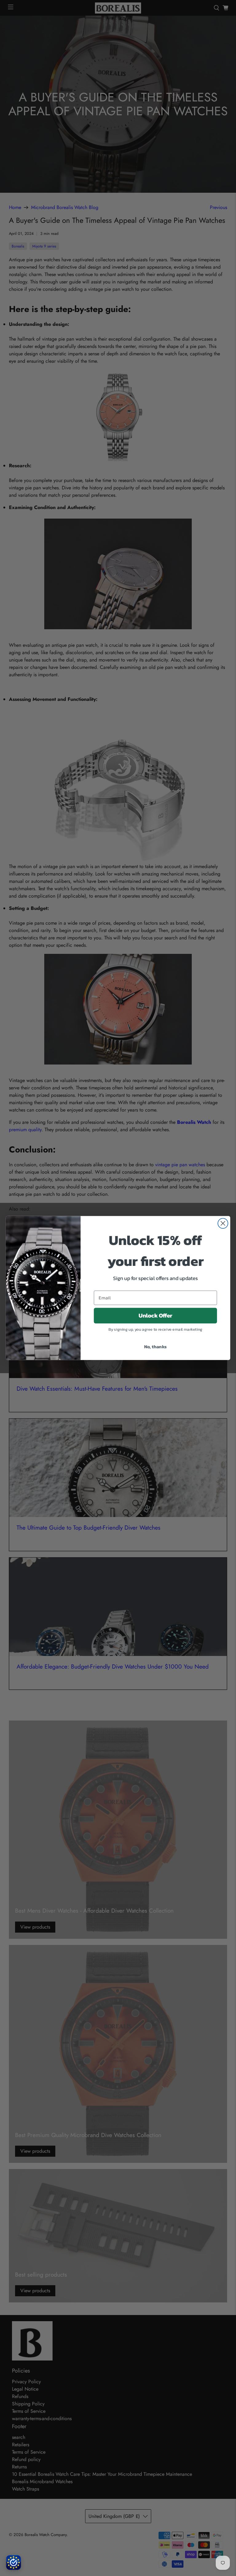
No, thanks (155, 1346)
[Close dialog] (223, 1223)
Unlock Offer (155, 1316)
